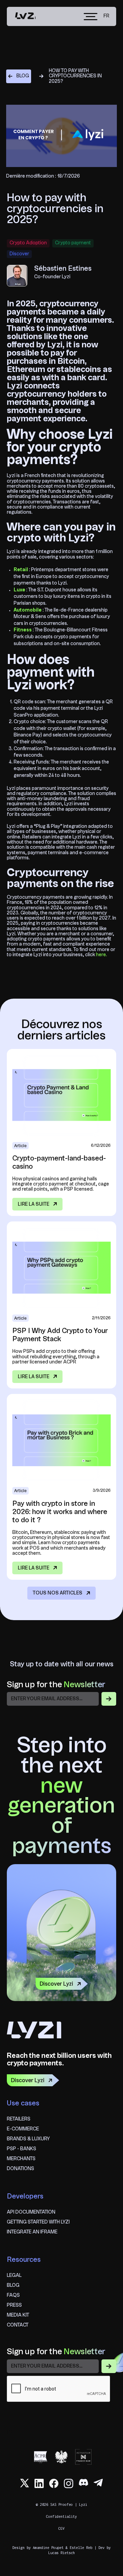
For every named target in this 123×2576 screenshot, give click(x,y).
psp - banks (22, 2149)
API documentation (31, 2212)
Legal (14, 2276)
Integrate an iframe (32, 2232)
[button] (91, 17)
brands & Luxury (28, 2139)
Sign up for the (56, 1685)
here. (101, 955)
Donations (20, 2169)
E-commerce (23, 2129)
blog (13, 2285)
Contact (18, 2325)
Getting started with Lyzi (38, 2222)
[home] (25, 16)
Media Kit (18, 2315)
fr (106, 16)
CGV (61, 2528)
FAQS (13, 2295)
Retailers (19, 2119)
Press (14, 2305)
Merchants (21, 2159)
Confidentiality (61, 2516)
